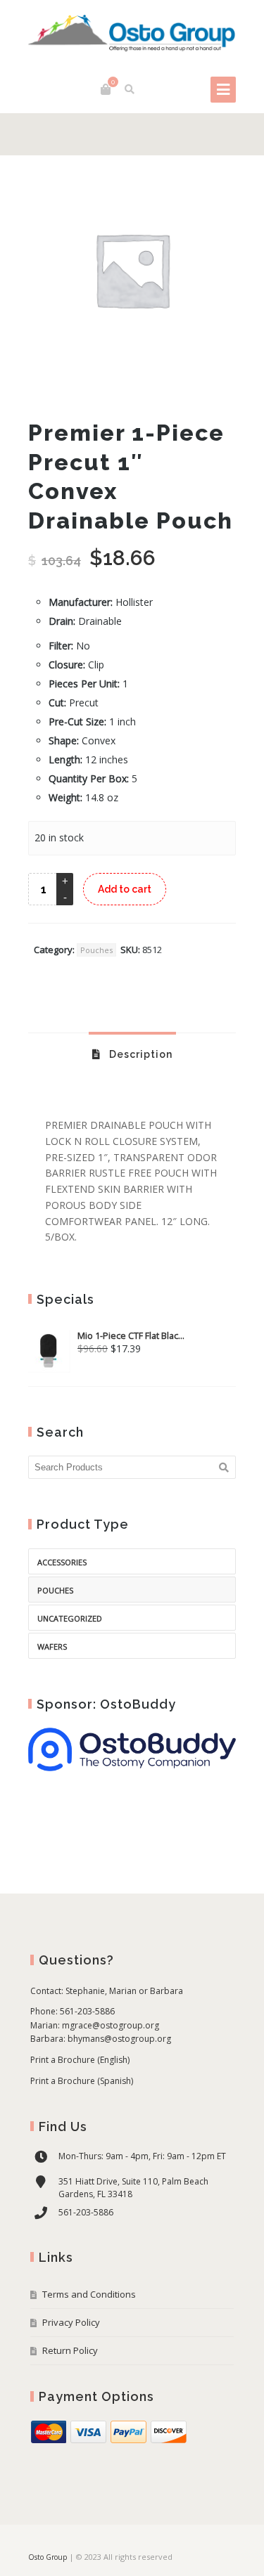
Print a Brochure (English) (80, 2060)
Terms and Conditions (89, 2294)
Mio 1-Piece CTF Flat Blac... (131, 1336)
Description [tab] (139, 1054)
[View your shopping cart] (106, 89)
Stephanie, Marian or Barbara (124, 1991)
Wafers (52, 1646)
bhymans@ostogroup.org (119, 2039)
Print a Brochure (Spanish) (82, 2081)
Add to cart (125, 889)
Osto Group (48, 2557)
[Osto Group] (132, 34)
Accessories (62, 1562)
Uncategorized (70, 1618)
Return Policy (70, 2350)
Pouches (96, 950)
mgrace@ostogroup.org (111, 2025)
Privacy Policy (71, 2322)
